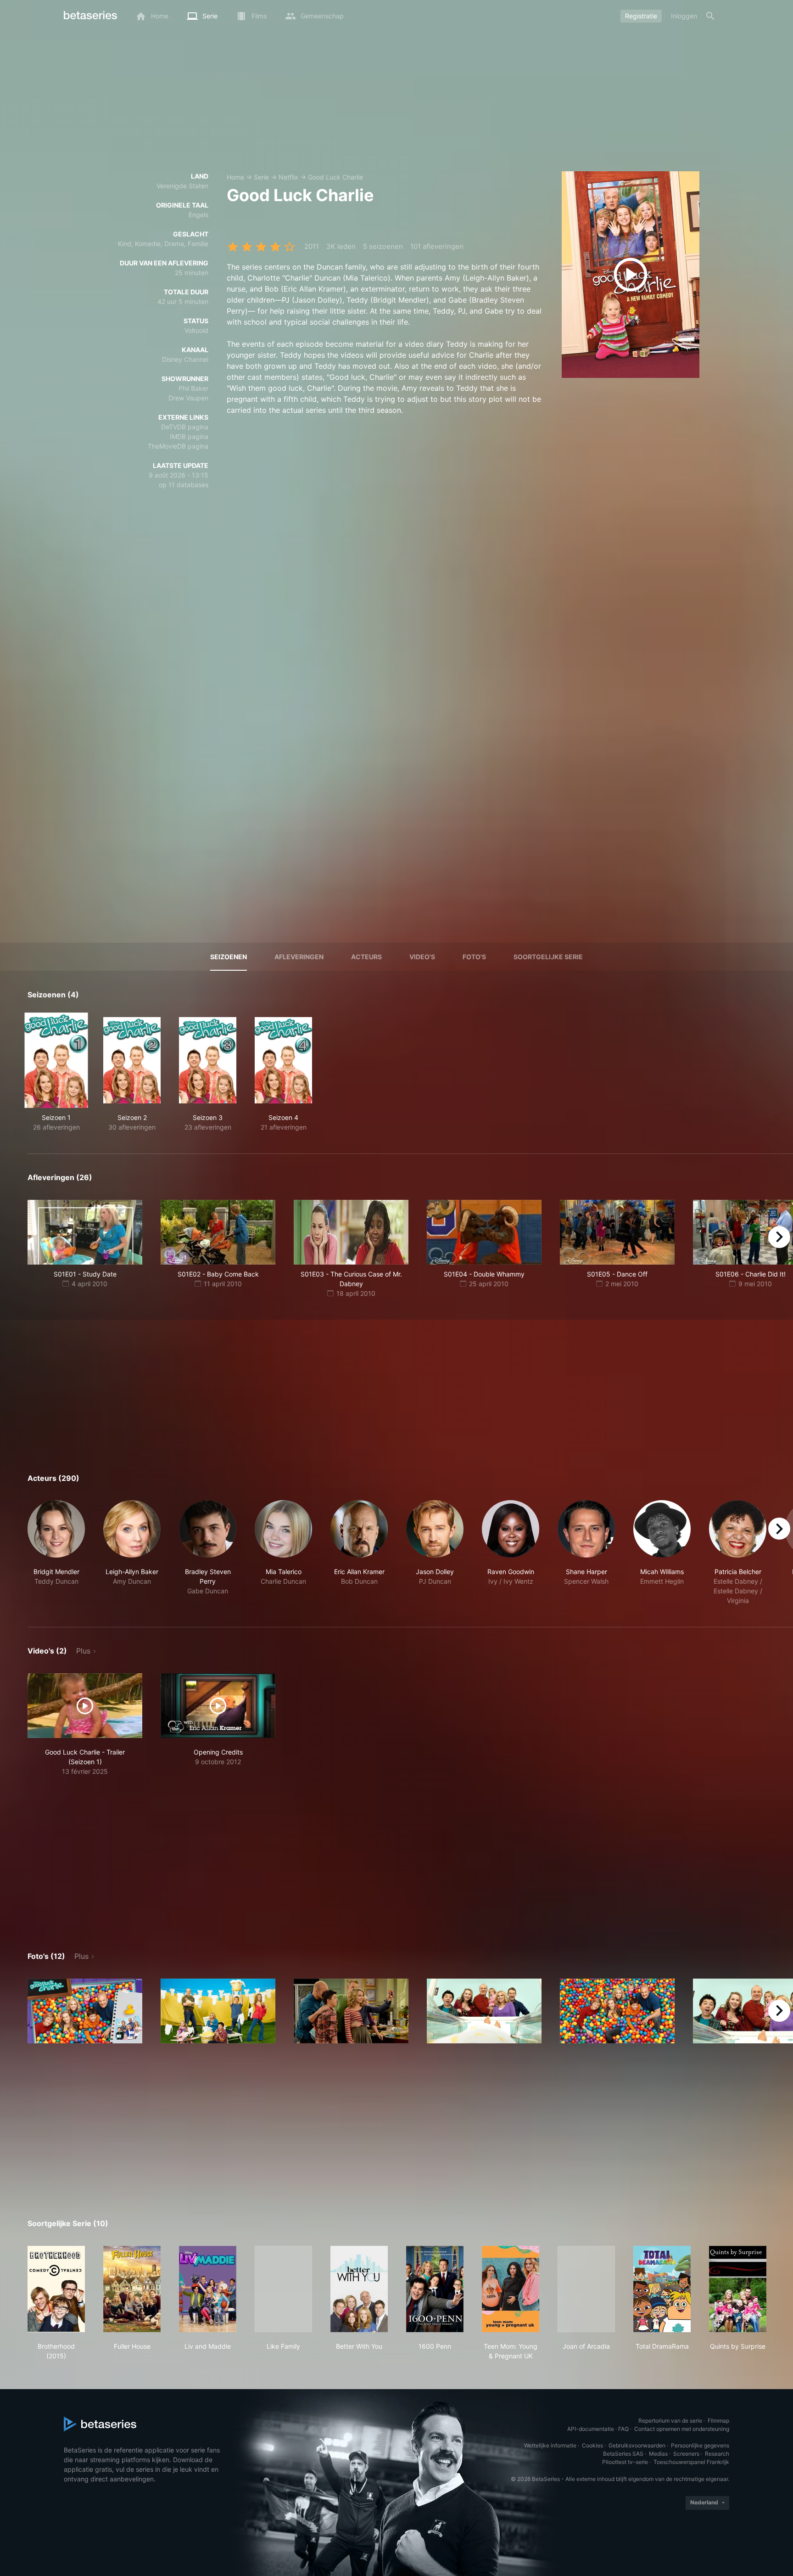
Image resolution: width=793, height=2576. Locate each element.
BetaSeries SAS (623, 2454)
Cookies (592, 2445)
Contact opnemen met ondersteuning (682, 2429)
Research (717, 2454)
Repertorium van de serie (670, 2421)
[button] (56, 1553)
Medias (658, 2454)
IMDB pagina (189, 436)
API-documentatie (591, 2429)
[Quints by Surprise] (738, 2289)
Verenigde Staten (182, 186)
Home (235, 177)
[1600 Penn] (435, 2289)
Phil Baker (193, 388)
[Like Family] (283, 2289)
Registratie (641, 16)
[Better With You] (359, 2289)
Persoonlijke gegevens (700, 2445)
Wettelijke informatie (550, 2445)
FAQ (623, 2429)
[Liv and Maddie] (208, 2289)
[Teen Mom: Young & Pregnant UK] (511, 2289)
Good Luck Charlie (335, 177)
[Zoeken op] (710, 16)
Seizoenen (229, 957)
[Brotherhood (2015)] (56, 2289)
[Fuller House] (132, 2289)
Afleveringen (299, 957)
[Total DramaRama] (662, 2289)
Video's (422, 957)
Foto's (474, 957)
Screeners (686, 2454)
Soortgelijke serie (548, 957)
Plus (83, 1651)
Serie (261, 177)
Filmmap (718, 2421)
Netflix (288, 177)
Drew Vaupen (188, 398)
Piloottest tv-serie (625, 2462)
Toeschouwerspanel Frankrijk (691, 2462)
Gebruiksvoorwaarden (637, 2445)
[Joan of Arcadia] (586, 2289)
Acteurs (366, 957)
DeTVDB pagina (185, 427)
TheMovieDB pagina (178, 446)
